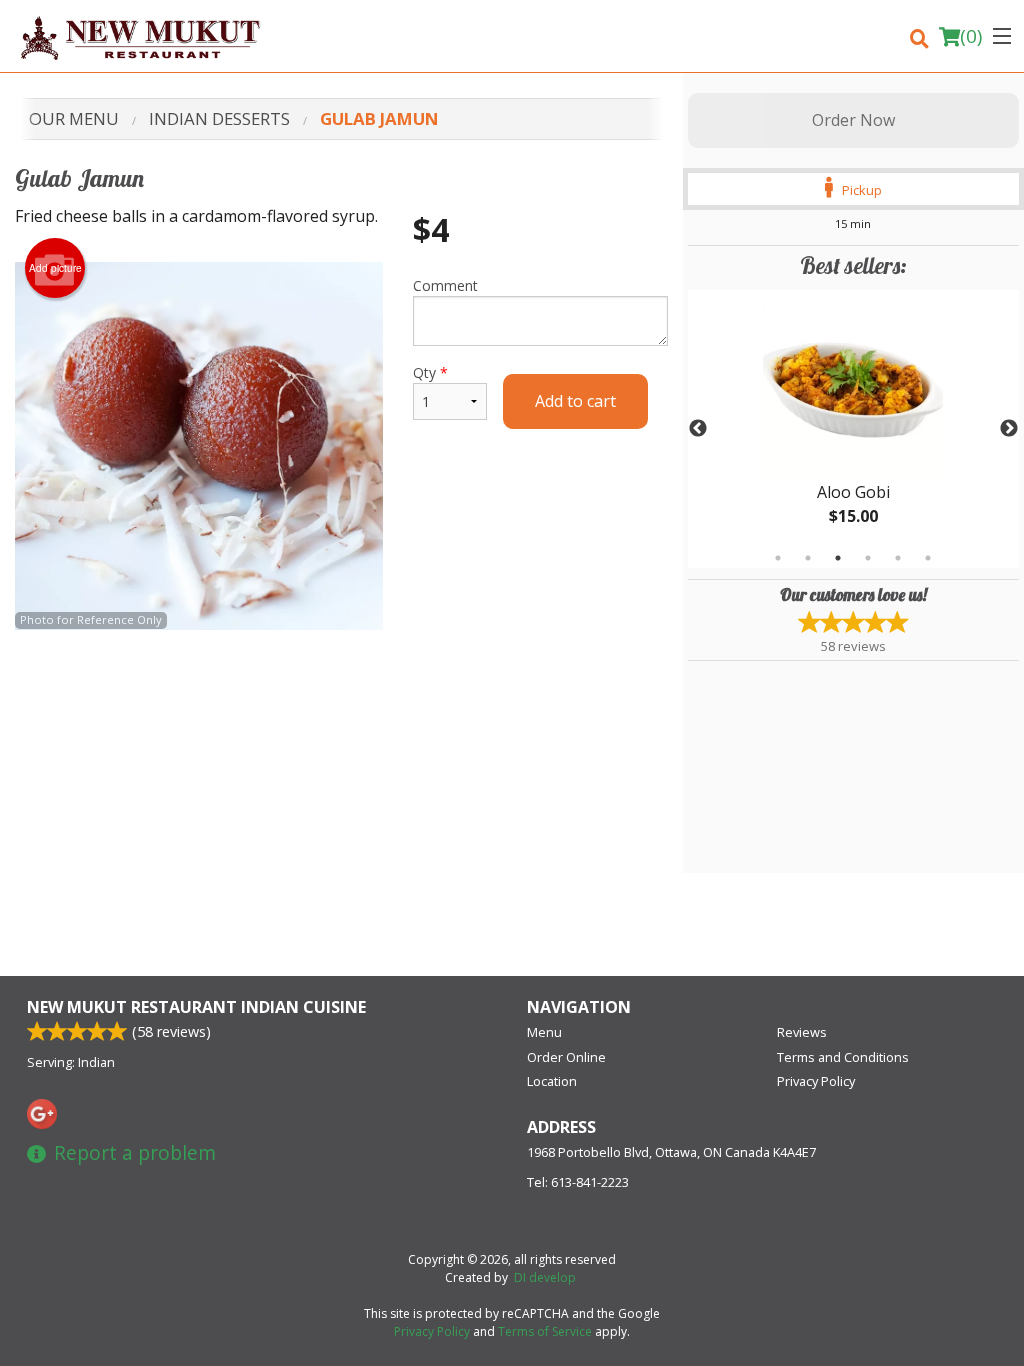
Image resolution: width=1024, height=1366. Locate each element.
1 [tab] (778, 558)
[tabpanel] (853, 429)
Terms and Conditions (843, 1057)
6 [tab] (928, 558)
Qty (430, 372)
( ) (971, 36)
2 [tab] (808, 558)
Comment (445, 285)
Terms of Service (545, 1331)
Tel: (578, 1182)
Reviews (802, 1032)
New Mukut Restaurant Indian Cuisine (196, 1007)
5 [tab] (898, 558)
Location (552, 1081)
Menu (544, 1032)
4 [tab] (868, 558)
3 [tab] (838, 558)
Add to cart (575, 401)
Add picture (55, 268)
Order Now (853, 120)
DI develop (545, 1277)
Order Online (566, 1057)
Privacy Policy (816, 1081)
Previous (698, 429)
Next (1009, 429)
